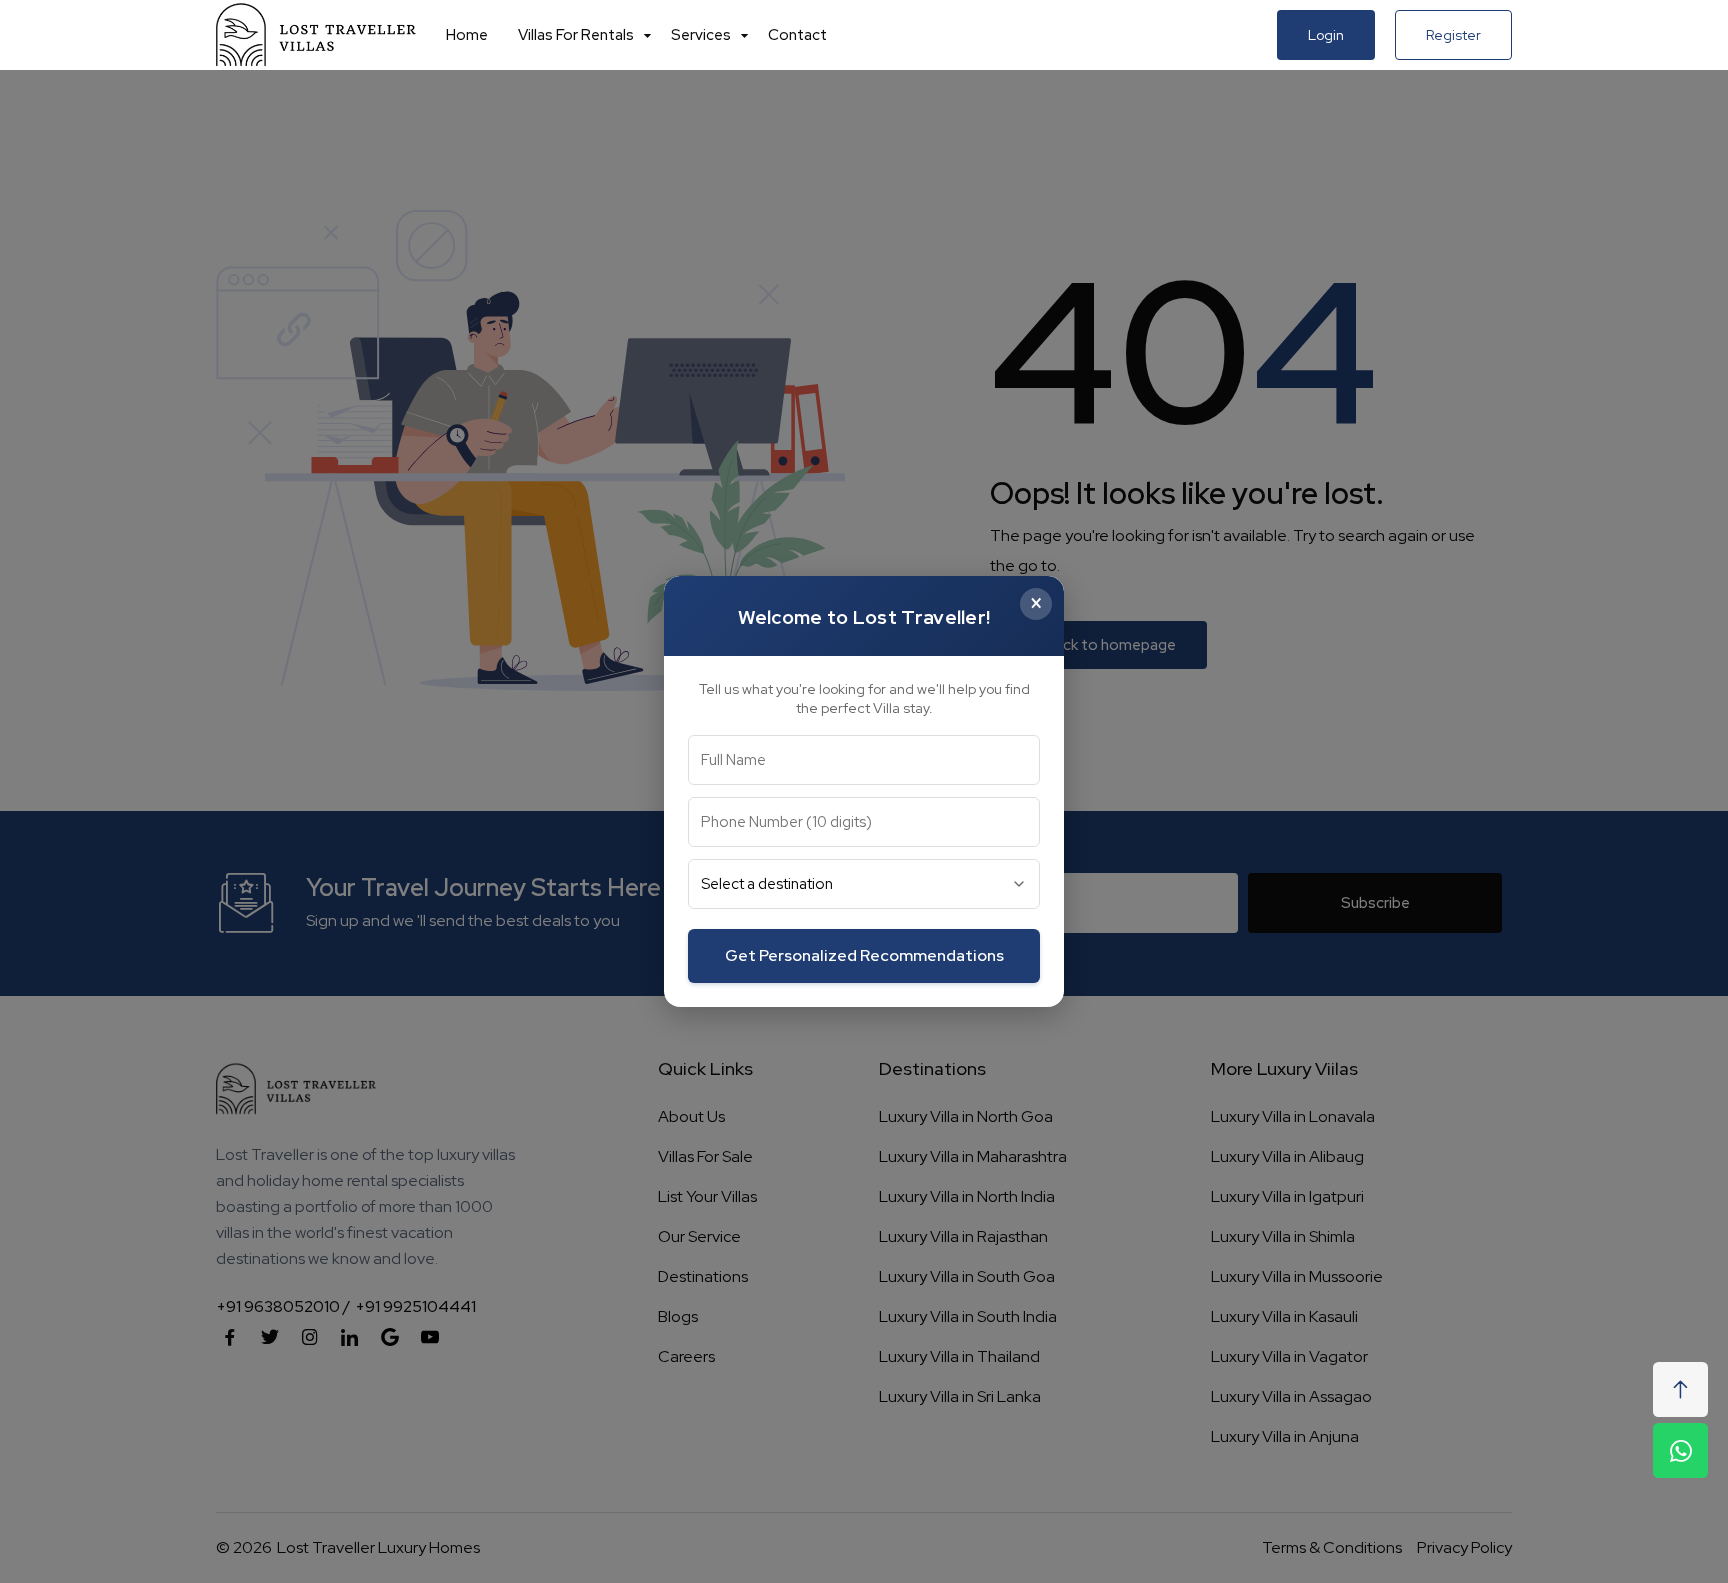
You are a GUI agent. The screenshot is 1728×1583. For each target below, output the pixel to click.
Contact (797, 35)
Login (1326, 35)
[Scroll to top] (1680, 1389)
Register (1453, 35)
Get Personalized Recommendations (864, 955)
